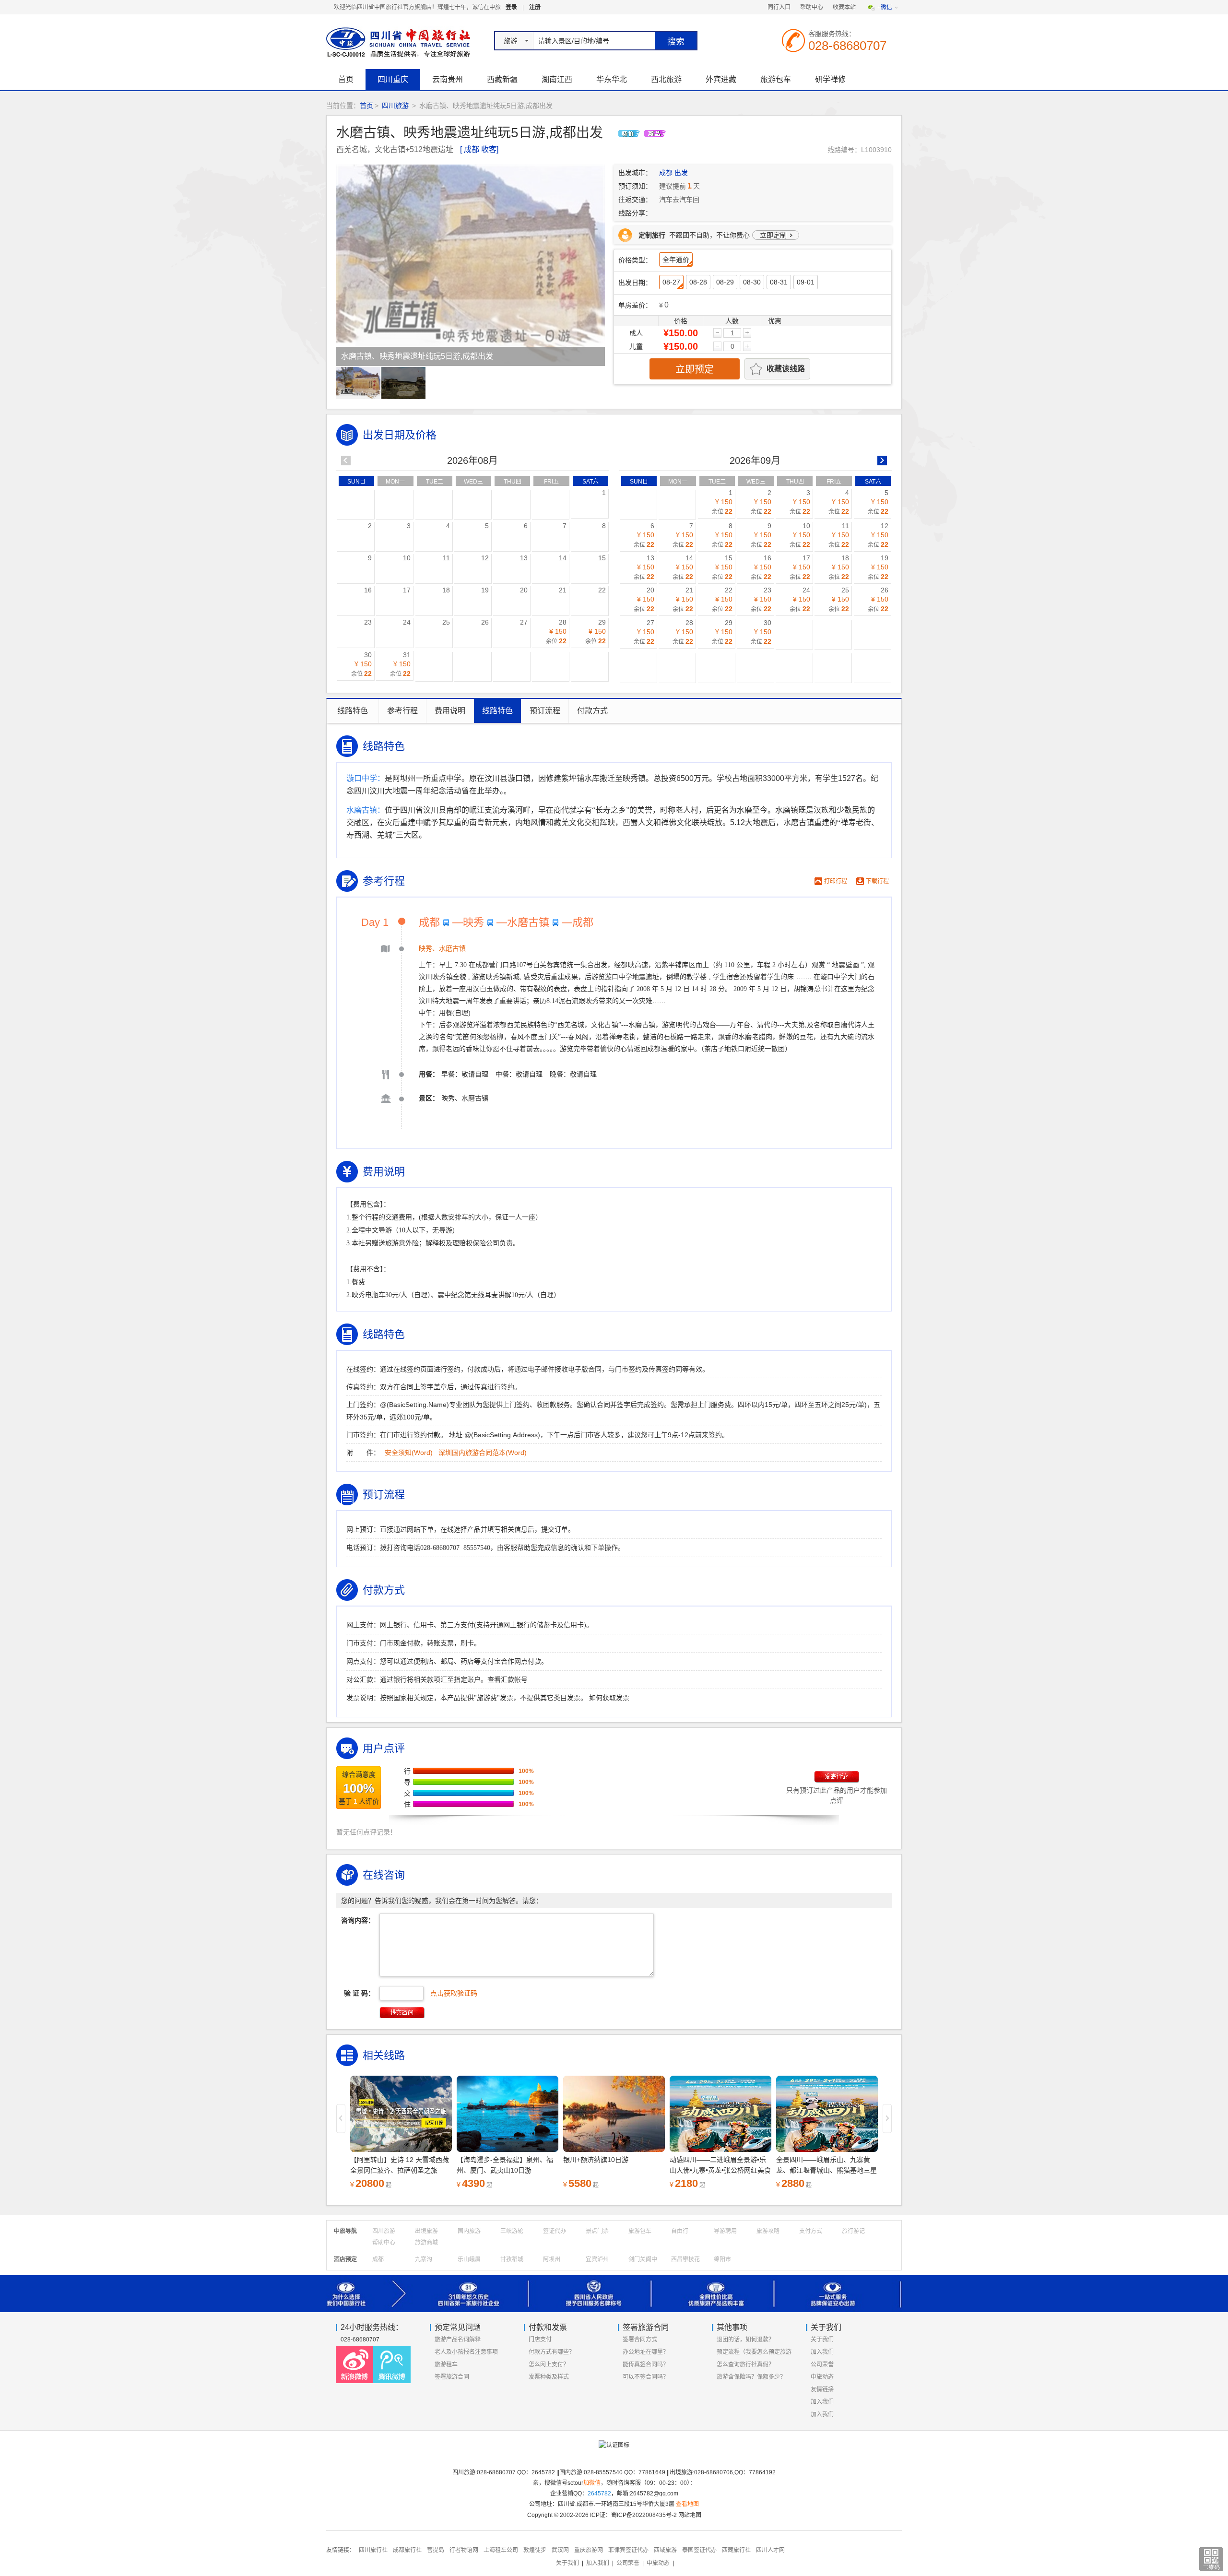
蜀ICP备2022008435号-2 (644, 2515)
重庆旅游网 (589, 2550)
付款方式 (592, 711)
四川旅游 (395, 106)
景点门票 (597, 2231)
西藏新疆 (502, 79)
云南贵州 (448, 79)
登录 (511, 7)
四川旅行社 (373, 2550)
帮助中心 (812, 7)
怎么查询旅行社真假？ (745, 2364)
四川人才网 (770, 2550)
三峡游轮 (512, 2231)
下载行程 (877, 881)
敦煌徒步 (535, 2550)
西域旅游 (665, 2550)
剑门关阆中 (643, 2259)
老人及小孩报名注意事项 (466, 2352)
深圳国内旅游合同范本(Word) (483, 1453)
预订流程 (545, 711)
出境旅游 (426, 2231)
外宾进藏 (721, 79)
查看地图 (687, 2504)
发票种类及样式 (549, 2377)
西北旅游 (666, 79)
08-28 (698, 282)
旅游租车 (446, 2364)
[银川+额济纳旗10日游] (508, 2114)
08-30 (752, 282)
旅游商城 (426, 2243)
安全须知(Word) (409, 1453)
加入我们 (822, 2352)
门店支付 (540, 2340)
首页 (346, 79)
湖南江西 (557, 79)
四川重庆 (393, 79)
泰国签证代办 (699, 2550)
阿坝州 (552, 2259)
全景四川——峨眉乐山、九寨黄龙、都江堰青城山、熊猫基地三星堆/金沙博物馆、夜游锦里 (720, 2170)
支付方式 (811, 2231)
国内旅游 (469, 2231)
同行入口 (779, 7)
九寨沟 (424, 2259)
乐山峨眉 (469, 2259)
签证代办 (555, 2231)
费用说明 (450, 711)
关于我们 (822, 2340)
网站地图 (690, 2515)
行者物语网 (464, 2550)
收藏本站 (844, 7)
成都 (378, 2259)
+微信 (885, 7)
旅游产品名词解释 (458, 2340)
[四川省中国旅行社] (396, 42)
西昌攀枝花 (685, 2259)
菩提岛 (436, 2550)
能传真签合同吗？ (646, 2364)
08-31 (779, 282)
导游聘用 (725, 2231)
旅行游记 (853, 2231)
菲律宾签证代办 (628, 2550)
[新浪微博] (354, 2364)
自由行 (680, 2231)
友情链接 (822, 2389)
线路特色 (353, 711)
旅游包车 (776, 79)
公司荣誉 (822, 2364)
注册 (535, 7)
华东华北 (612, 79)
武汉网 (560, 2550)
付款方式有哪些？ (552, 2352)
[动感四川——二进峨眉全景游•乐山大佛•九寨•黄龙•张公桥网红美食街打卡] (614, 2114)
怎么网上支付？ (549, 2364)
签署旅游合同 (452, 2377)
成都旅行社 (407, 2550)
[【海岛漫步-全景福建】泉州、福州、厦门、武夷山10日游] (401, 2114)
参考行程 (402, 711)
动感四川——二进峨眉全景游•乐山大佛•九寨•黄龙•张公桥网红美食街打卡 (614, 2170)
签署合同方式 (640, 2340)
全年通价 (676, 260)
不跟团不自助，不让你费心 (713, 235)
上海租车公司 (501, 2550)
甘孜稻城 (512, 2259)
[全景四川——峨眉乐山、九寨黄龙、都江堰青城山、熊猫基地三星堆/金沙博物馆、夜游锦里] (720, 2114)
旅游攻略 (768, 2231)
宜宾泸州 (597, 2259)
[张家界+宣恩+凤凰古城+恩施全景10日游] (827, 2114)
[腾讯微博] (392, 2364)
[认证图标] (614, 2449)
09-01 (806, 282)
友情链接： (341, 2550)
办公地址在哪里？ (646, 2352)
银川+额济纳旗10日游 (489, 2160)
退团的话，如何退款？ (745, 2340)
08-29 (725, 282)
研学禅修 (830, 79)
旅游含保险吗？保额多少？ (751, 2377)
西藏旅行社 (736, 2550)
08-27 (671, 282)
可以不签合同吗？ (646, 2377)
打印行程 (836, 881)
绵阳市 (722, 2259)
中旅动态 (822, 2377)
